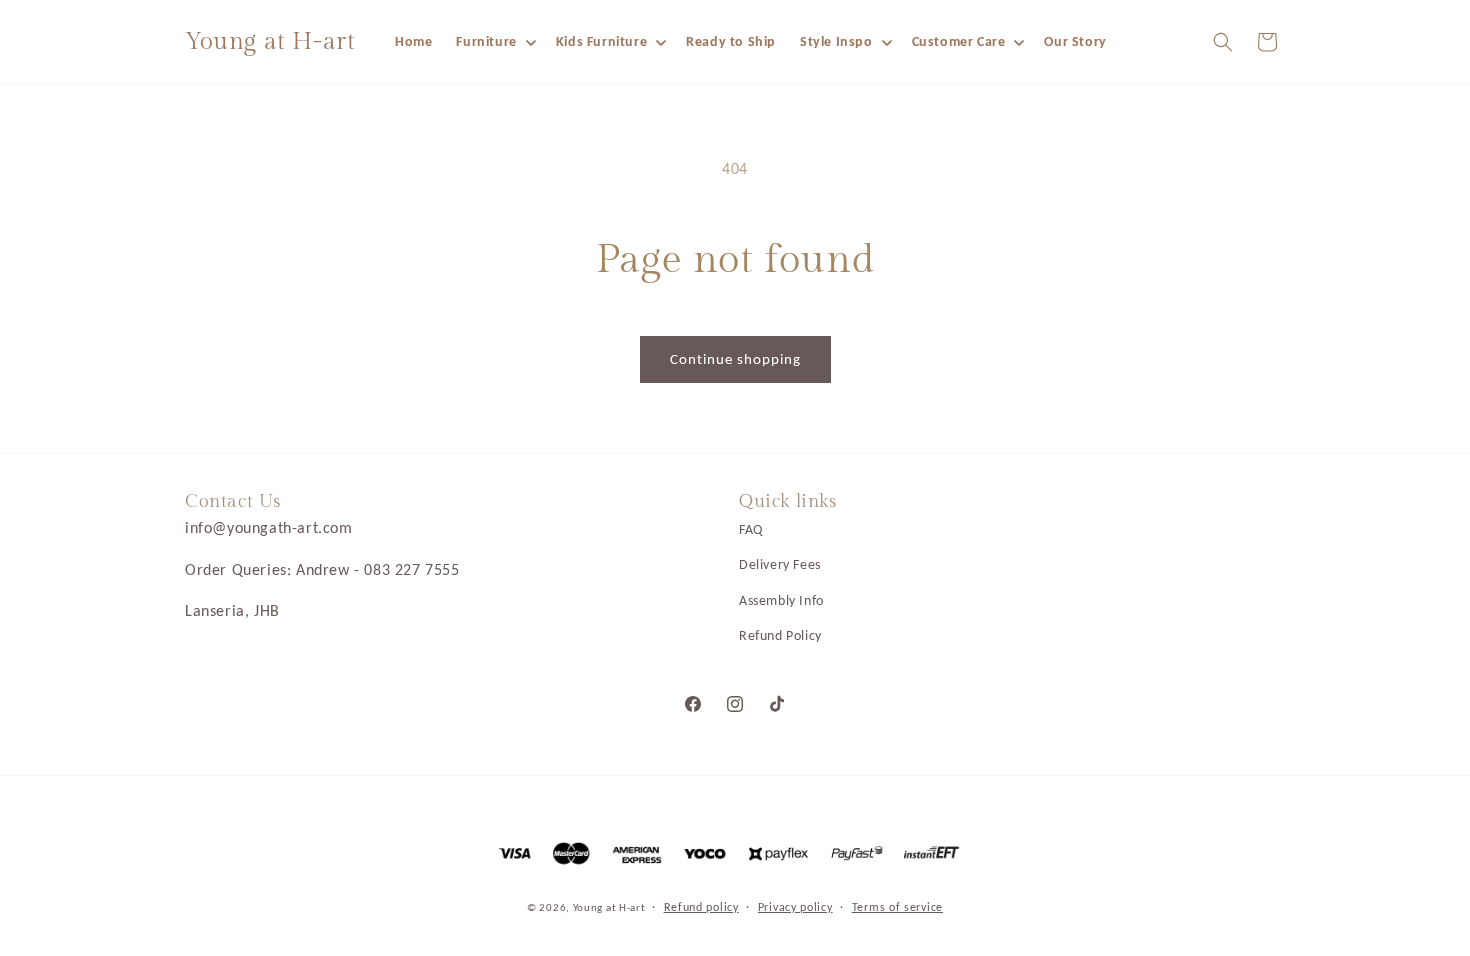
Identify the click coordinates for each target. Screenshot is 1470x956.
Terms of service (897, 907)
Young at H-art (611, 907)
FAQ (751, 529)
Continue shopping (735, 359)
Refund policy (701, 907)
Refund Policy (780, 635)
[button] (493, 42)
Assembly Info (781, 600)
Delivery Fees (780, 564)
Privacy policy (795, 907)
